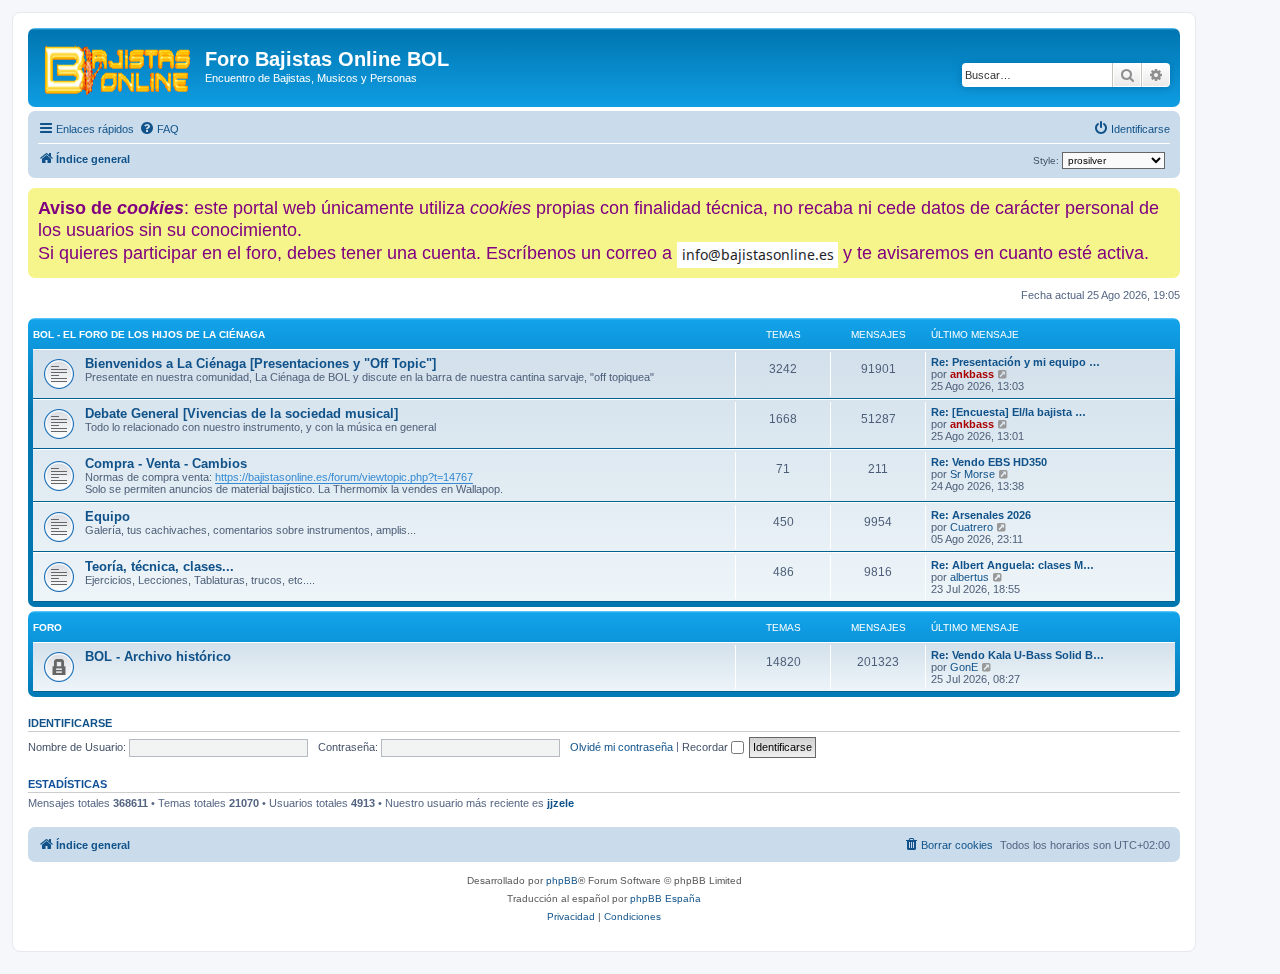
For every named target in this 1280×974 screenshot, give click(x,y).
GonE (964, 667)
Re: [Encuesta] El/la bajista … (1008, 412)
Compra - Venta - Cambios (166, 463)
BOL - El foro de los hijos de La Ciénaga (149, 334)
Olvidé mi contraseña (621, 747)
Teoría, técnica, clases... (159, 566)
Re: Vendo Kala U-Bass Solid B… (1017, 655)
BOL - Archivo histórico (158, 656)
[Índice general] (119, 65)
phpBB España (665, 898)
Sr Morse (972, 474)
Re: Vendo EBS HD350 (989, 462)
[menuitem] (159, 129)
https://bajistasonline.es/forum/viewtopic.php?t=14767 (344, 477)
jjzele (560, 803)
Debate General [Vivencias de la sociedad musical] (241, 413)
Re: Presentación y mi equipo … (1015, 362)
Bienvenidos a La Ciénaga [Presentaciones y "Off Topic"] (260, 363)
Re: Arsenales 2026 (981, 515)
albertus (969, 577)
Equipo (107, 516)
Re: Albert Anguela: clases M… (1012, 565)
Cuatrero (971, 527)
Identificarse (70, 723)
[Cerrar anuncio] (1167, 199)
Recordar (706, 747)
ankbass (972, 374)
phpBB (562, 880)
